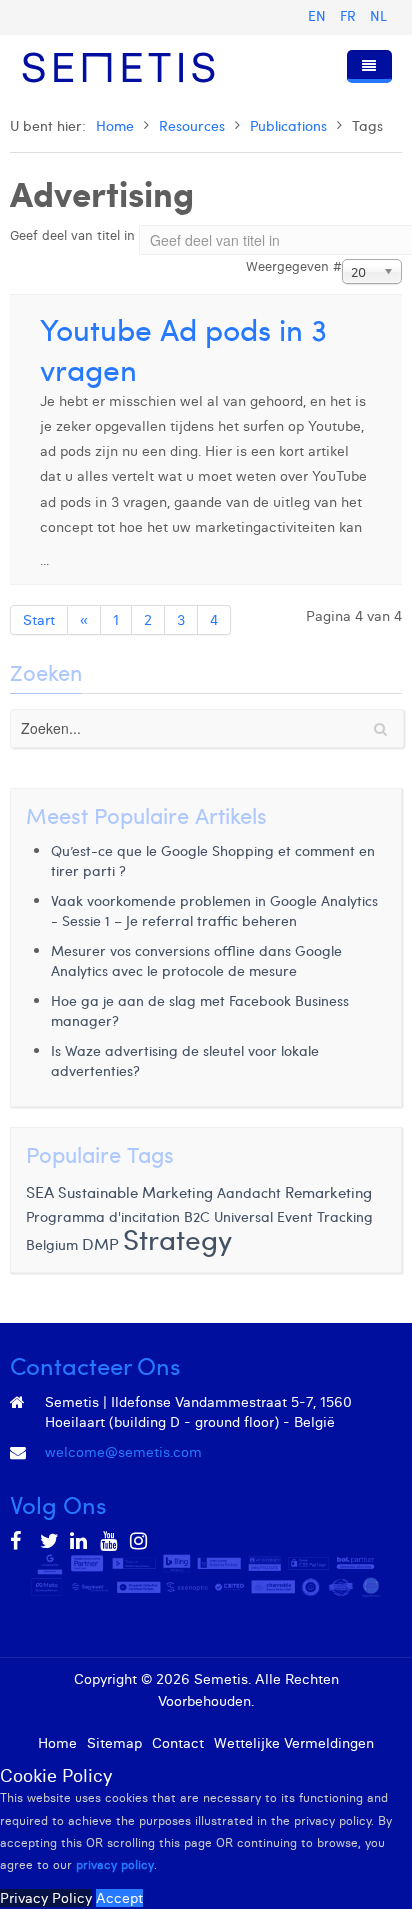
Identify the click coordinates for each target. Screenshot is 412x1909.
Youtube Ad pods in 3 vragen (183, 348)
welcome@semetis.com (123, 1452)
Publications (288, 125)
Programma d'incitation (103, 1216)
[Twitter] (50, 1541)
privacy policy (115, 1864)
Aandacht (249, 1192)
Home (115, 125)
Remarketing (328, 1191)
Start (39, 620)
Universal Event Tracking (293, 1216)
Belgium (52, 1244)
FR (350, 15)
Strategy (177, 1238)
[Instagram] (140, 1541)
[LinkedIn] (80, 1541)
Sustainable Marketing (135, 1192)
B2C (197, 1216)
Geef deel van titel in (74, 235)
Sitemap (114, 1743)
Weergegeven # (294, 266)
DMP (100, 1243)
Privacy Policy (46, 1898)
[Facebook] (20, 1541)
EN (319, 15)
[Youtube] (110, 1541)
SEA (40, 1191)
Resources (192, 125)
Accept (119, 1898)
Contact (178, 1743)
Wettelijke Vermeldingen (294, 1743)
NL (378, 15)
